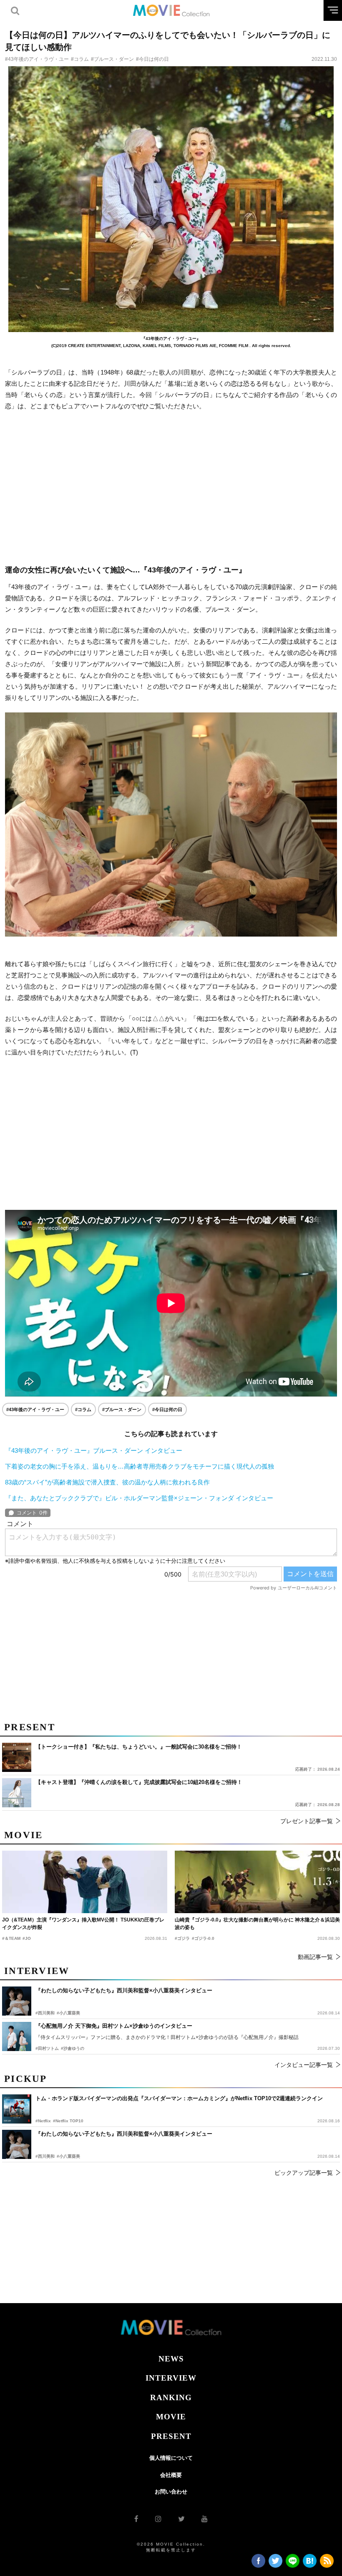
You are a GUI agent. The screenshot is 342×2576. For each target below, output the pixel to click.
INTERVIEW (171, 2378)
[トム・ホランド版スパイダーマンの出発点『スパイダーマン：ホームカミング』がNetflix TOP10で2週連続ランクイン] (17, 2109)
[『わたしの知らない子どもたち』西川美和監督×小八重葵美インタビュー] (17, 2144)
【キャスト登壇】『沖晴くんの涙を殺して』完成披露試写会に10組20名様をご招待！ (139, 1782)
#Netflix (43, 2121)
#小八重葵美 (68, 2156)
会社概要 (171, 2475)
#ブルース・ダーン (112, 59)
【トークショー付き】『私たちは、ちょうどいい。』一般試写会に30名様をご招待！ (139, 1747)
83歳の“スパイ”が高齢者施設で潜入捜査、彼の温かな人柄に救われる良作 (107, 1482)
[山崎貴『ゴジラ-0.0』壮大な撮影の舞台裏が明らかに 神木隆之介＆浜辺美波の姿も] (257, 1882)
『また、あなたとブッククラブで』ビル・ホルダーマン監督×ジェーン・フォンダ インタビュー (139, 1498)
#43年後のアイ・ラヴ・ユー (37, 59)
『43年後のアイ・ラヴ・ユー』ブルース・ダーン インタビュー (94, 1450)
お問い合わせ (171, 2492)
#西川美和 (45, 2156)
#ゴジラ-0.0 (203, 1938)
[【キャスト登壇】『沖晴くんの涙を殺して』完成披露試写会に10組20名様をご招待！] (17, 1793)
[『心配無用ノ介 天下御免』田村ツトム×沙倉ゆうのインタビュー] (17, 2036)
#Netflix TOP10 (68, 2121)
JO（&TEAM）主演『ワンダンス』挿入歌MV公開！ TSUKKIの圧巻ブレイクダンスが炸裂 (83, 1924)
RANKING (171, 2397)
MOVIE (171, 2417)
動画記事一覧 (315, 1957)
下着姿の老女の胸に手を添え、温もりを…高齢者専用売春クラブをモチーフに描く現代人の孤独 (140, 1466)
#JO (27, 1938)
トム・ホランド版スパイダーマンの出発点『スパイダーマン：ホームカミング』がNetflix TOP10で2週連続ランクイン (179, 2098)
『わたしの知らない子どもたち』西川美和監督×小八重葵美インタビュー (124, 2134)
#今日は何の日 (152, 59)
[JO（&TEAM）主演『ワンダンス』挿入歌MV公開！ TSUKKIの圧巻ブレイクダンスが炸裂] (85, 1882)
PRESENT (171, 2436)
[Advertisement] (171, 488)
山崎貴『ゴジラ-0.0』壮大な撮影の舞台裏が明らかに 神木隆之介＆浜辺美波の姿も (257, 1924)
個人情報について (171, 2458)
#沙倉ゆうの (73, 2048)
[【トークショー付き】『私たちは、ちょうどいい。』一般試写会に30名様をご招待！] (17, 1757)
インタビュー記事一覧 (304, 2065)
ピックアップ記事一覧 (304, 2173)
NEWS (171, 2359)
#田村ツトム (47, 2048)
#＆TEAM (11, 1938)
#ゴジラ (182, 1938)
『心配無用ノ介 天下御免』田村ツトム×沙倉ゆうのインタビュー (114, 2026)
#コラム (80, 59)
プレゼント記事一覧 (307, 1821)
